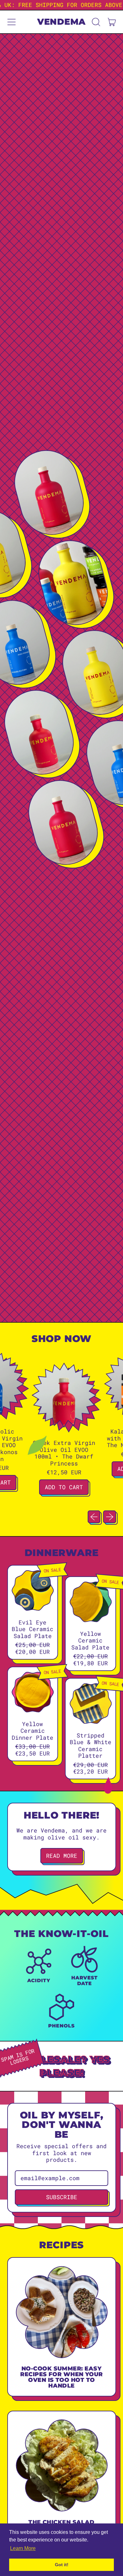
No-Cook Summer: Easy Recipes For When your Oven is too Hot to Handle (61, 2377)
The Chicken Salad (61, 2522)
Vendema (61, 22)
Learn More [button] (23, 2548)
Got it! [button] (62, 2565)
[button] (96, 22)
